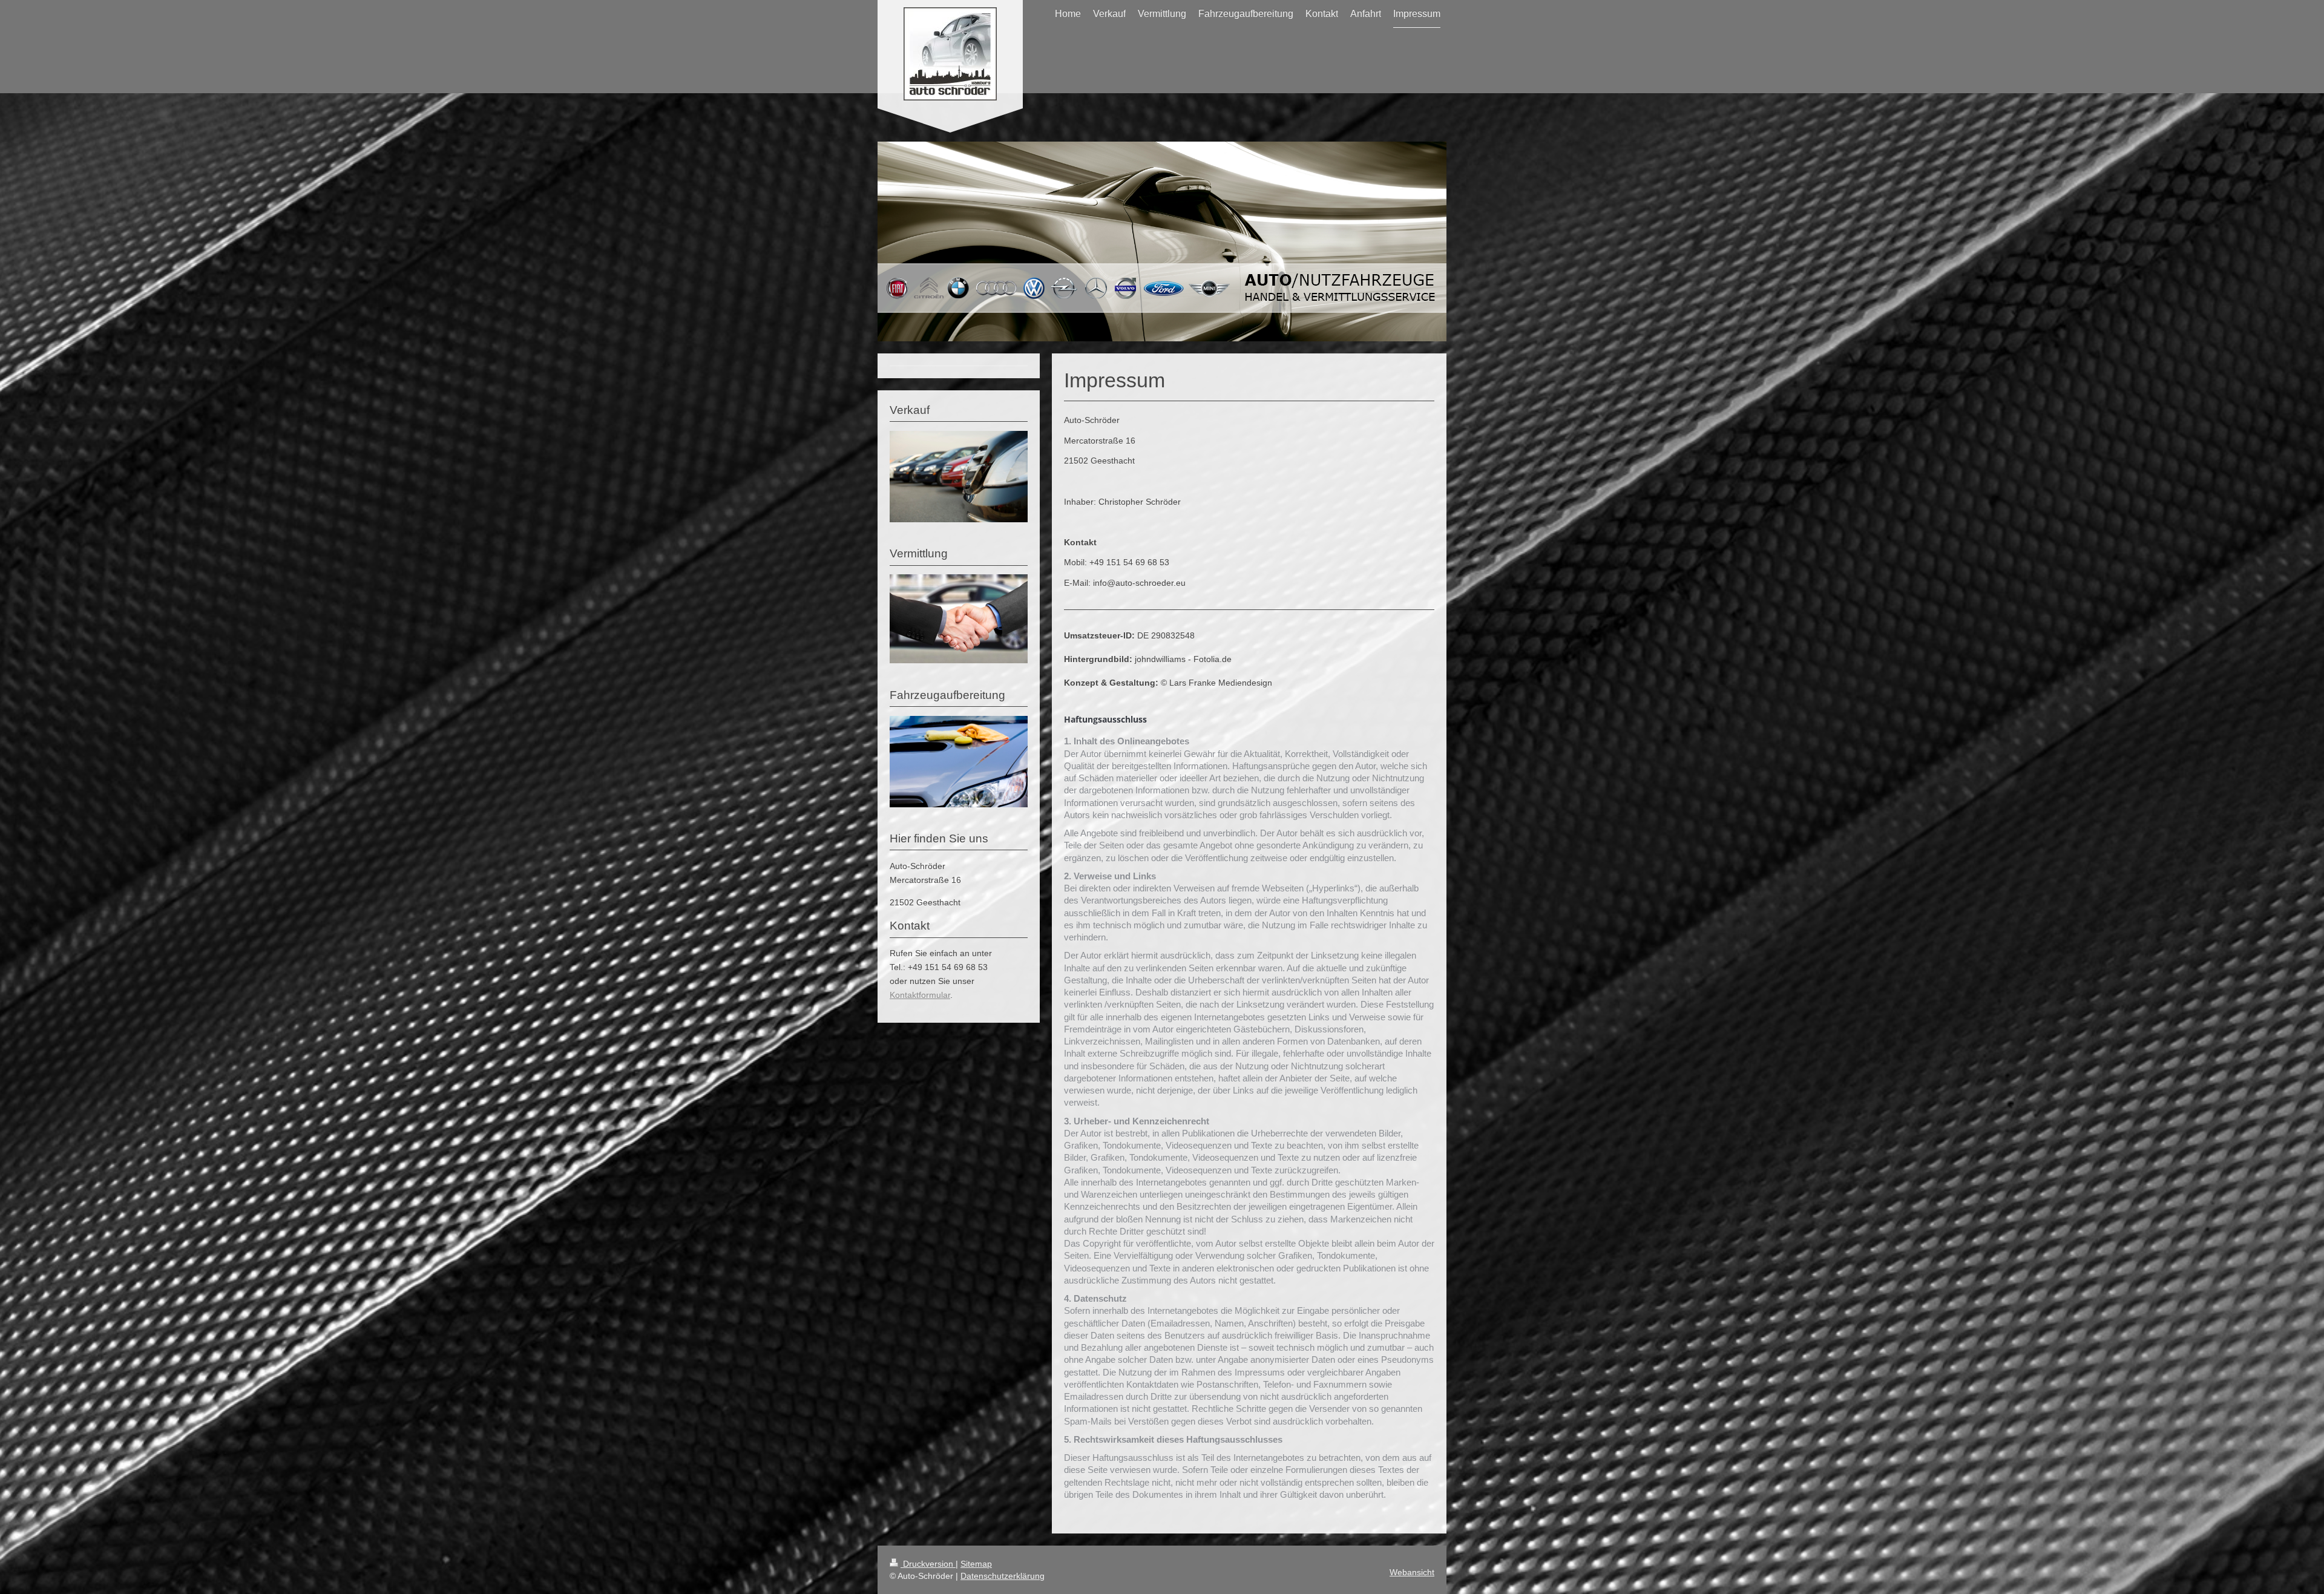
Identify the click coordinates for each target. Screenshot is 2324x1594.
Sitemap (976, 1564)
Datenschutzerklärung (1003, 1576)
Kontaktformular (920, 995)
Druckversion (928, 1564)
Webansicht (1412, 1572)
